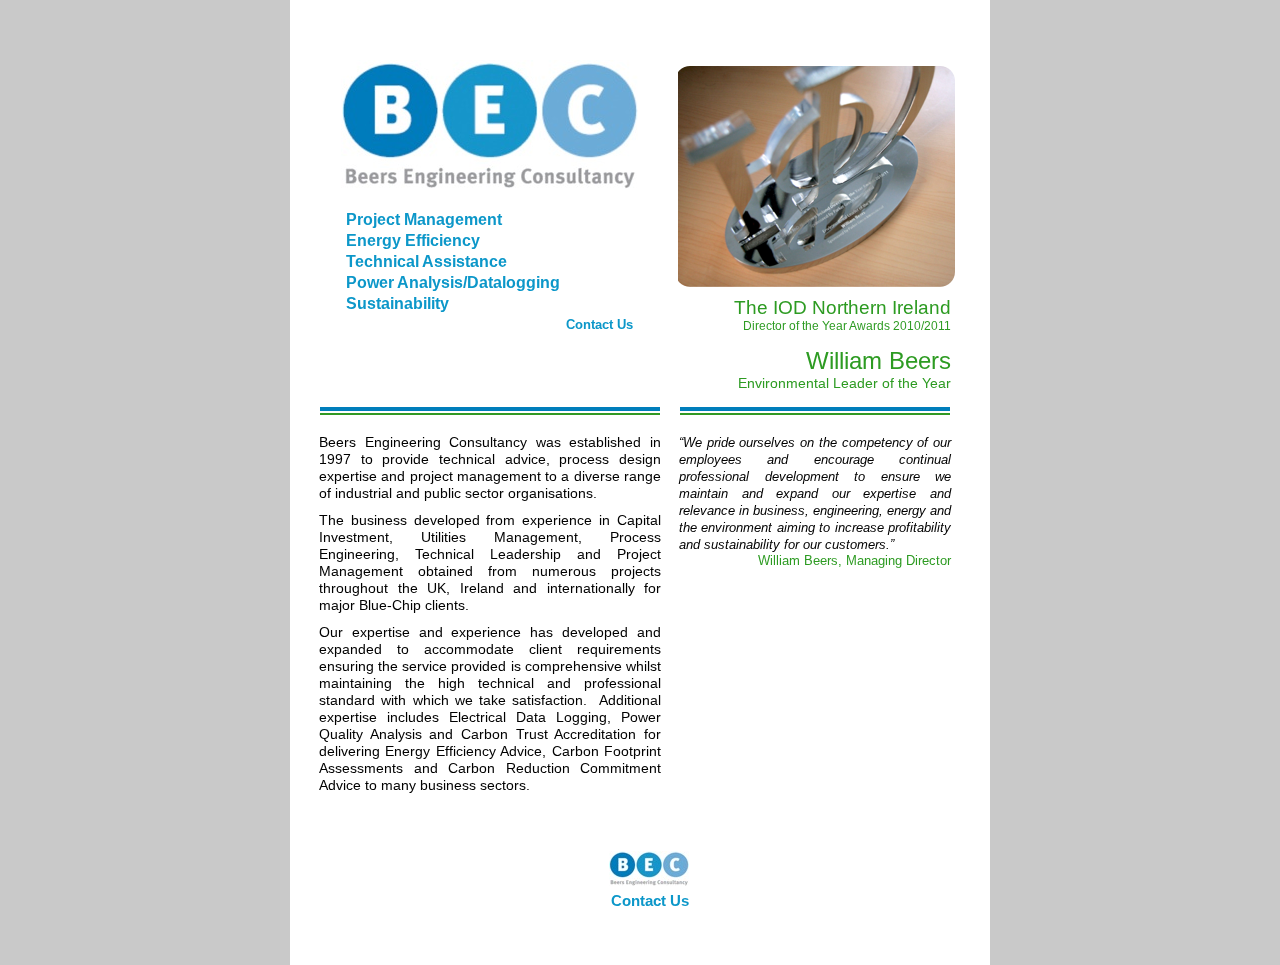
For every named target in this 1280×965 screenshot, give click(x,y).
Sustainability (397, 303)
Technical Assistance (426, 261)
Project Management (424, 219)
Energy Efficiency (413, 240)
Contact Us (599, 324)
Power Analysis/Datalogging (453, 282)
